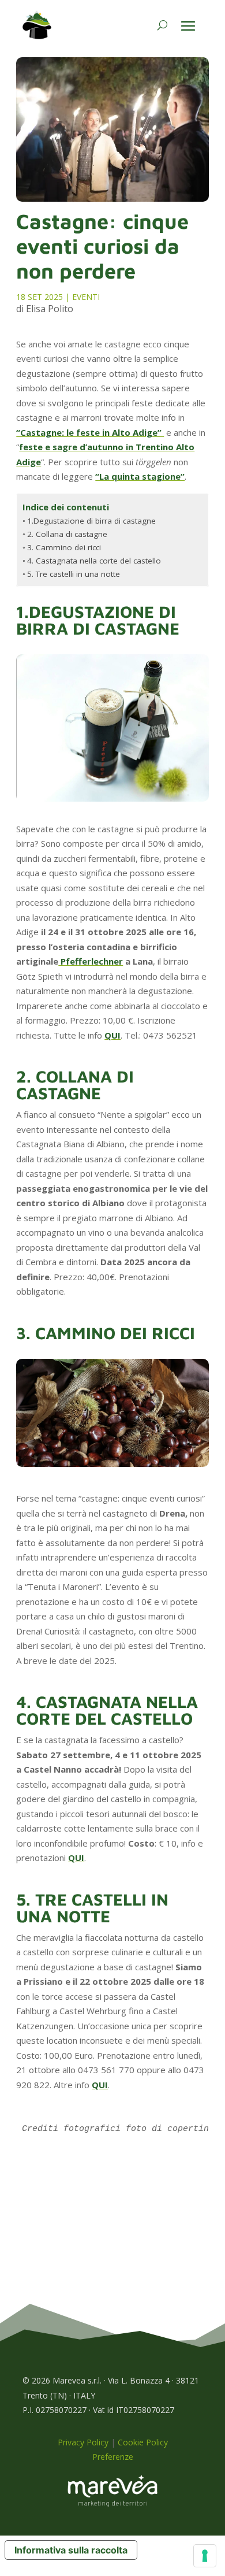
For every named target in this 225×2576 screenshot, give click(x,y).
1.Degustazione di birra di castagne (91, 521)
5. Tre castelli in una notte (74, 574)
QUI (112, 1035)
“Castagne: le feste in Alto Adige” (90, 432)
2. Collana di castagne (67, 534)
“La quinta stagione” (140, 476)
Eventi (86, 297)
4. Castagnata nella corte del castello (94, 561)
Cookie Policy (143, 2442)
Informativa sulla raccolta (71, 2550)
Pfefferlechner (91, 961)
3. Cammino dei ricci (64, 547)
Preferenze (113, 2457)
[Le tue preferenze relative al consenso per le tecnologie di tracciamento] (205, 2556)
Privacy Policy (83, 2442)
